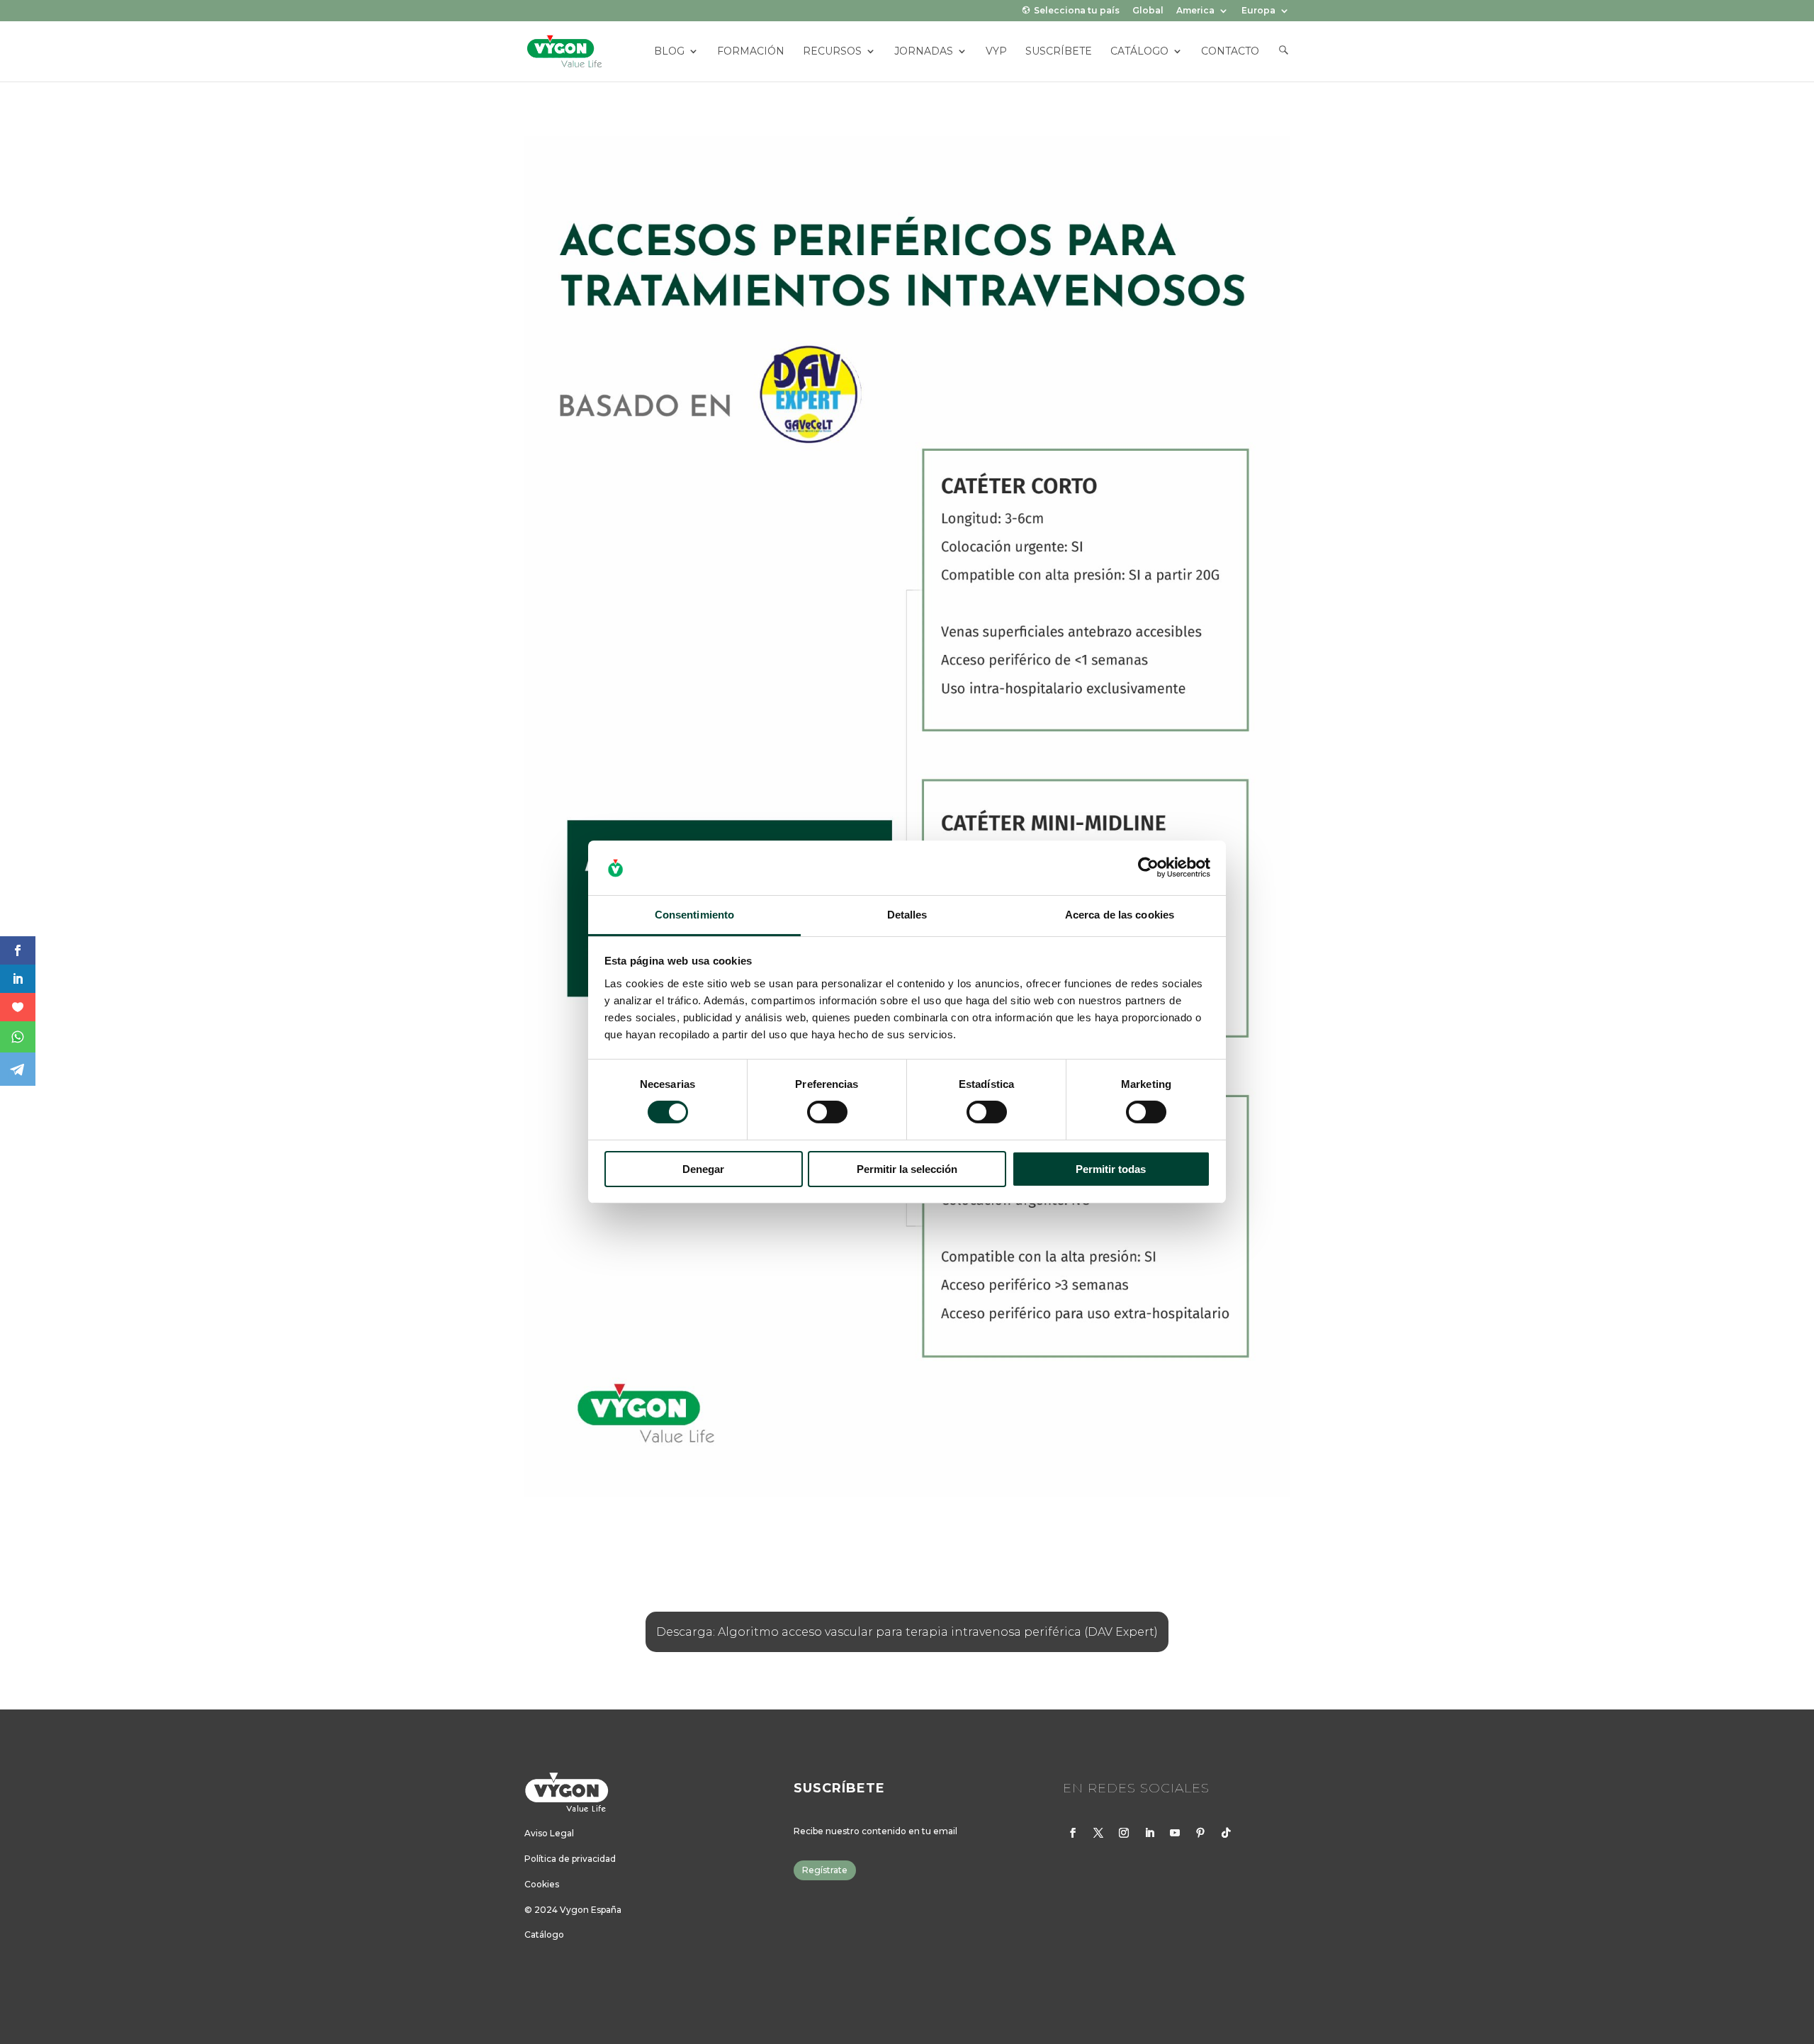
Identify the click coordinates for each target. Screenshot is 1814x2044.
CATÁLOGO (1139, 52)
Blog (669, 52)
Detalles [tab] (907, 915)
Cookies (542, 1886)
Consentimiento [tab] (694, 915)
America (1195, 11)
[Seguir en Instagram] (1124, 1835)
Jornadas (924, 52)
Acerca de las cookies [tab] (1120, 915)
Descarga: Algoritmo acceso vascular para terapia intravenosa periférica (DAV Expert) (907, 1634)
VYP (996, 52)
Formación (751, 52)
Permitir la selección (907, 1169)
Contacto (1230, 52)
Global (1148, 11)
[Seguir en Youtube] (1175, 1835)
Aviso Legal (549, 1835)
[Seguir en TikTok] (1226, 1835)
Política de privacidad (570, 1861)
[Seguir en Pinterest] (1200, 1835)
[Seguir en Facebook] (1073, 1835)
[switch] (827, 1112)
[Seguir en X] (1098, 1835)
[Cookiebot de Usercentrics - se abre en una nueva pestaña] (1148, 867)
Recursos (832, 52)
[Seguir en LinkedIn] (1149, 1835)
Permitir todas (1111, 1169)
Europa (1258, 11)
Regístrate (825, 1872)
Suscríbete (1059, 52)
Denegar (703, 1169)
